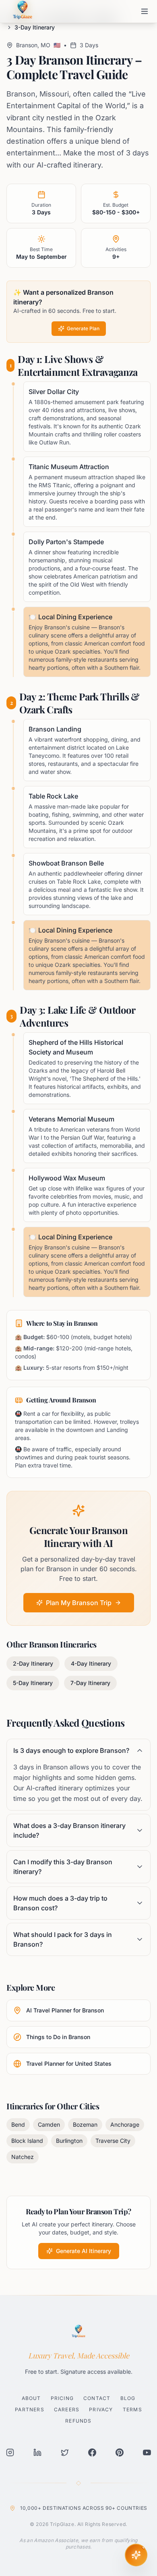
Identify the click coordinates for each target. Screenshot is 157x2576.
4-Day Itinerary (91, 1663)
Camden (49, 2124)
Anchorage (125, 2124)
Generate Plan (83, 328)
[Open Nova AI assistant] (136, 2555)
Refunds (78, 2421)
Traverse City (113, 2141)
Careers (67, 2409)
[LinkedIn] (37, 2452)
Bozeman (85, 2124)
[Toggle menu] (145, 11)
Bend (18, 2124)
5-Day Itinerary (33, 1683)
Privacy (101, 2409)
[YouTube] (147, 2452)
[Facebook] (92, 2452)
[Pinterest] (120, 2452)
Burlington (69, 2141)
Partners (30, 2409)
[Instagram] (10, 2452)
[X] (65, 2452)
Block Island (27, 2141)
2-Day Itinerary (33, 1663)
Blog (128, 2398)
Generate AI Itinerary (84, 2251)
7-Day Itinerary (90, 1683)
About (31, 2398)
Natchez (23, 2157)
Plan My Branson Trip (79, 1603)
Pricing (62, 2398)
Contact (97, 2398)
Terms (132, 2409)
